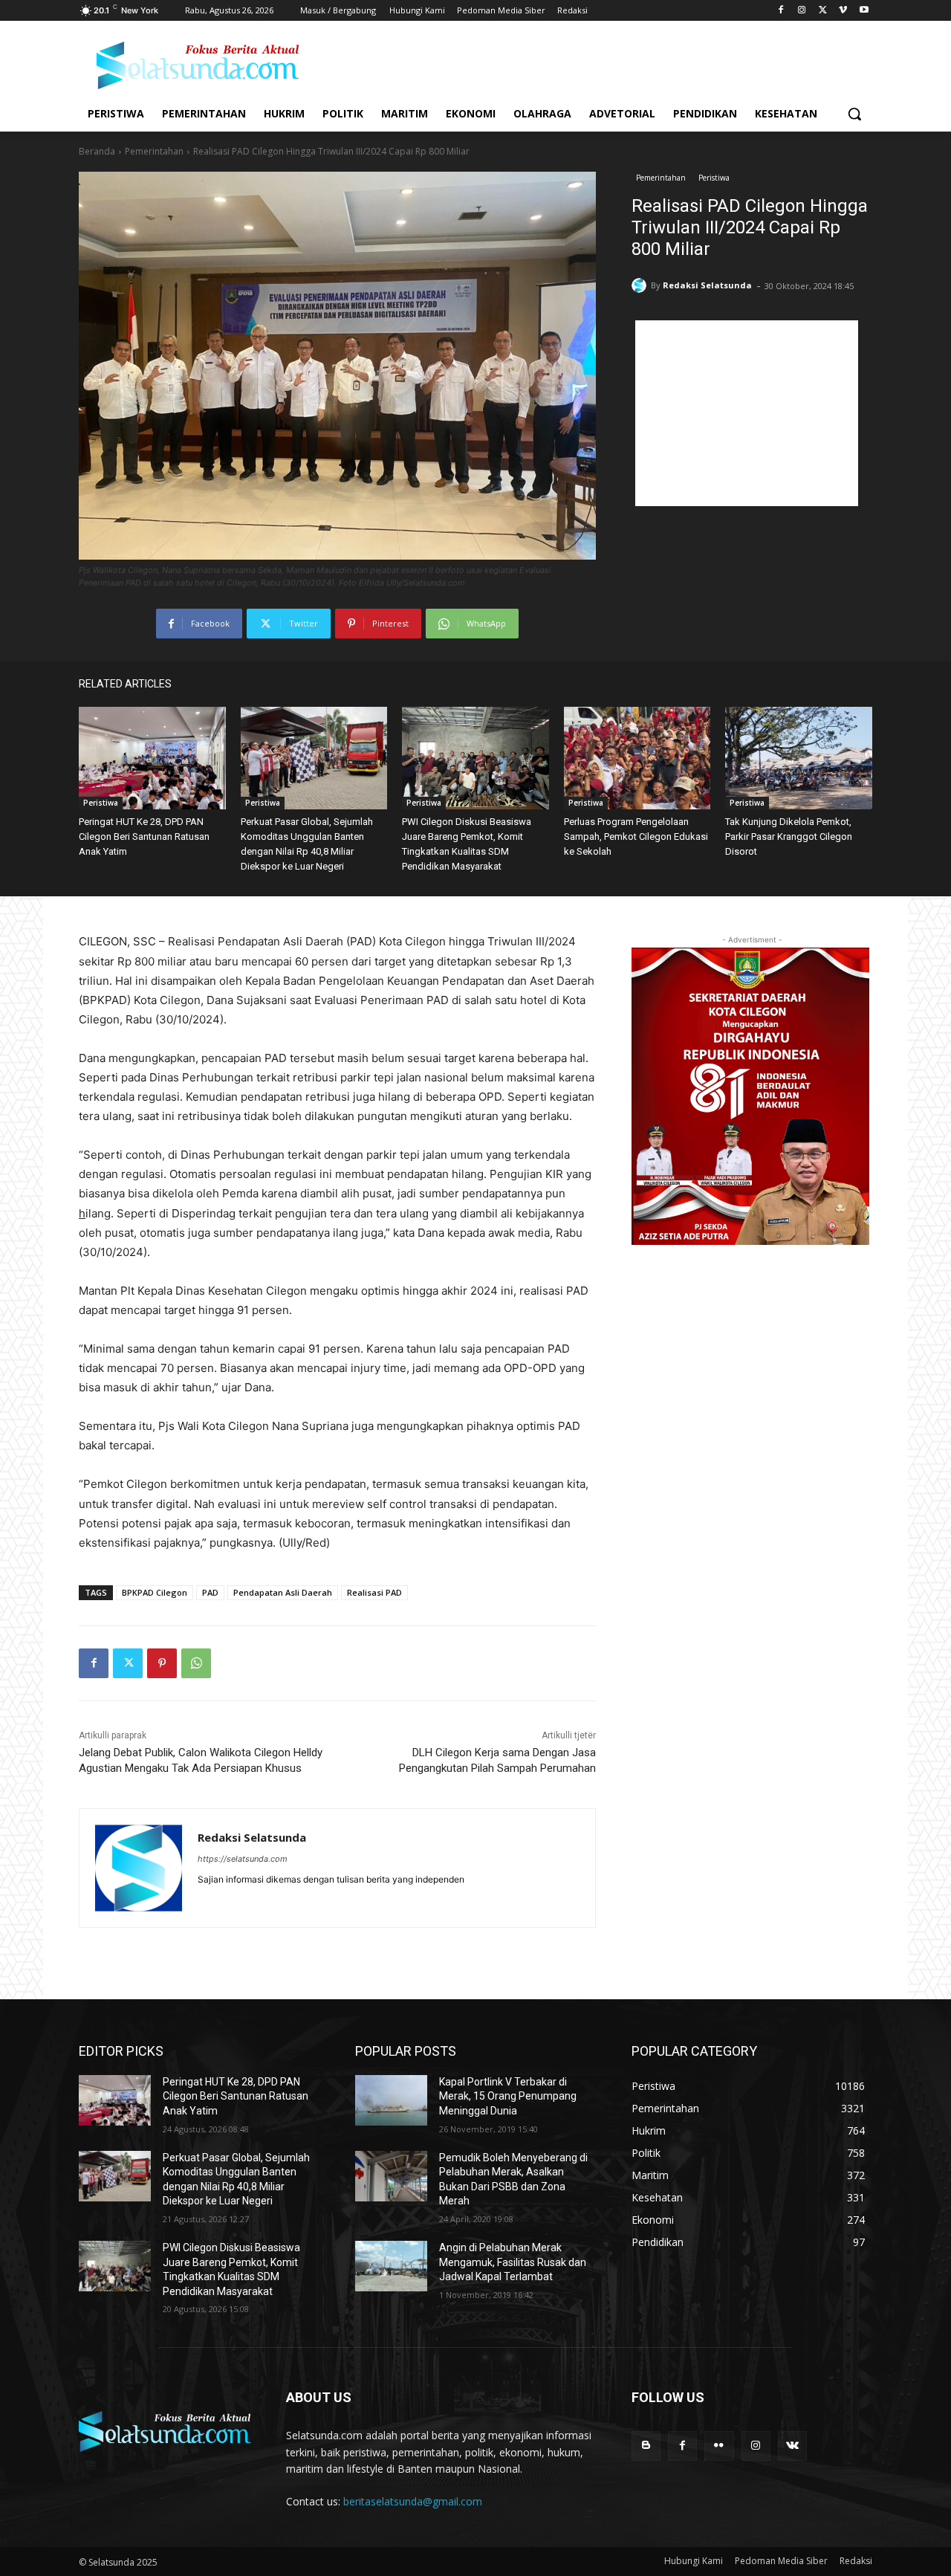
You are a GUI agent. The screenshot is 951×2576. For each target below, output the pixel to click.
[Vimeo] (843, 11)
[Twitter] (823, 11)
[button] (854, 114)
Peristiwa (714, 178)
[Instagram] (802, 11)
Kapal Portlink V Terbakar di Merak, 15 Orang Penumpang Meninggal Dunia (508, 2096)
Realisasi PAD (374, 1592)
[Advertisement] (747, 413)
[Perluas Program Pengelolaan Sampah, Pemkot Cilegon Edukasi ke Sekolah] (637, 758)
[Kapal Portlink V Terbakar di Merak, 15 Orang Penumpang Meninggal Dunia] (391, 2100)
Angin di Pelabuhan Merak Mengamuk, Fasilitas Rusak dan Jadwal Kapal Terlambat (513, 2262)
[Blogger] (646, 2446)
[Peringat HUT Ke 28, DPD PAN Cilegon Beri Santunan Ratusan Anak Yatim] (152, 758)
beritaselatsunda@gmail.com (413, 2501)
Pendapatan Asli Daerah (283, 1592)
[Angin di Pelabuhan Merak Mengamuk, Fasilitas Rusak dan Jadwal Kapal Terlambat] (391, 2266)
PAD (210, 1592)
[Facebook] (781, 11)
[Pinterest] (162, 1663)
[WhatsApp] (196, 1663)
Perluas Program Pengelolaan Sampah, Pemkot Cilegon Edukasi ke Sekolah (636, 836)
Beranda (97, 151)
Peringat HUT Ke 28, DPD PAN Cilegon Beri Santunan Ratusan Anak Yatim (144, 836)
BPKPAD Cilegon (155, 1592)
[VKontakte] (792, 2446)
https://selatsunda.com (243, 1859)
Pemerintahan (154, 151)
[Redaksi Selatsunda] (641, 285)
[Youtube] (864, 11)
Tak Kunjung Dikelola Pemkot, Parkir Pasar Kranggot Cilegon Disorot (789, 836)
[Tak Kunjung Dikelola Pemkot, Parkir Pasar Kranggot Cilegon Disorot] (799, 758)
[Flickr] (719, 2446)
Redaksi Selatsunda (707, 285)
